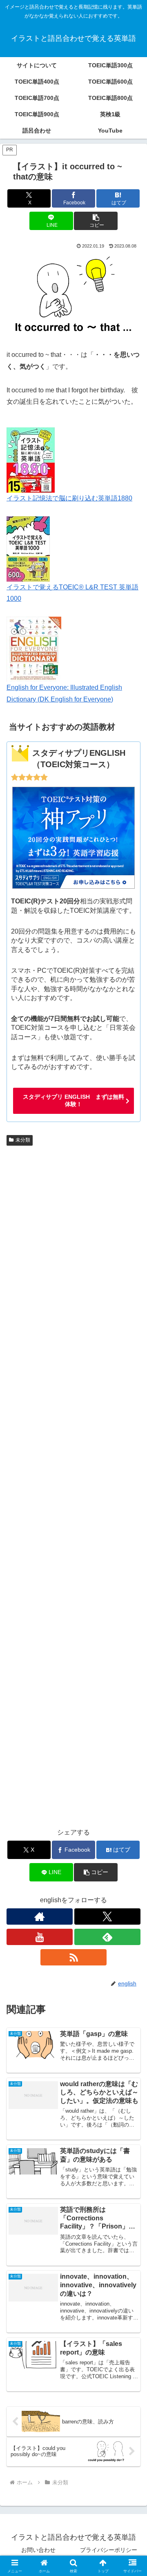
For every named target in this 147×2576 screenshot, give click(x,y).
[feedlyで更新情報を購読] (107, 1937)
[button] (96, 221)
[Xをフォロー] (107, 1917)
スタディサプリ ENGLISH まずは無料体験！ (73, 1100)
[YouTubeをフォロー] (40, 1937)
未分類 (23, 1140)
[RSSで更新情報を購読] (73, 1957)
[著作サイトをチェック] (40, 1917)
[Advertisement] (73, 1484)
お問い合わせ (38, 2550)
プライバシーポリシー (109, 2550)
